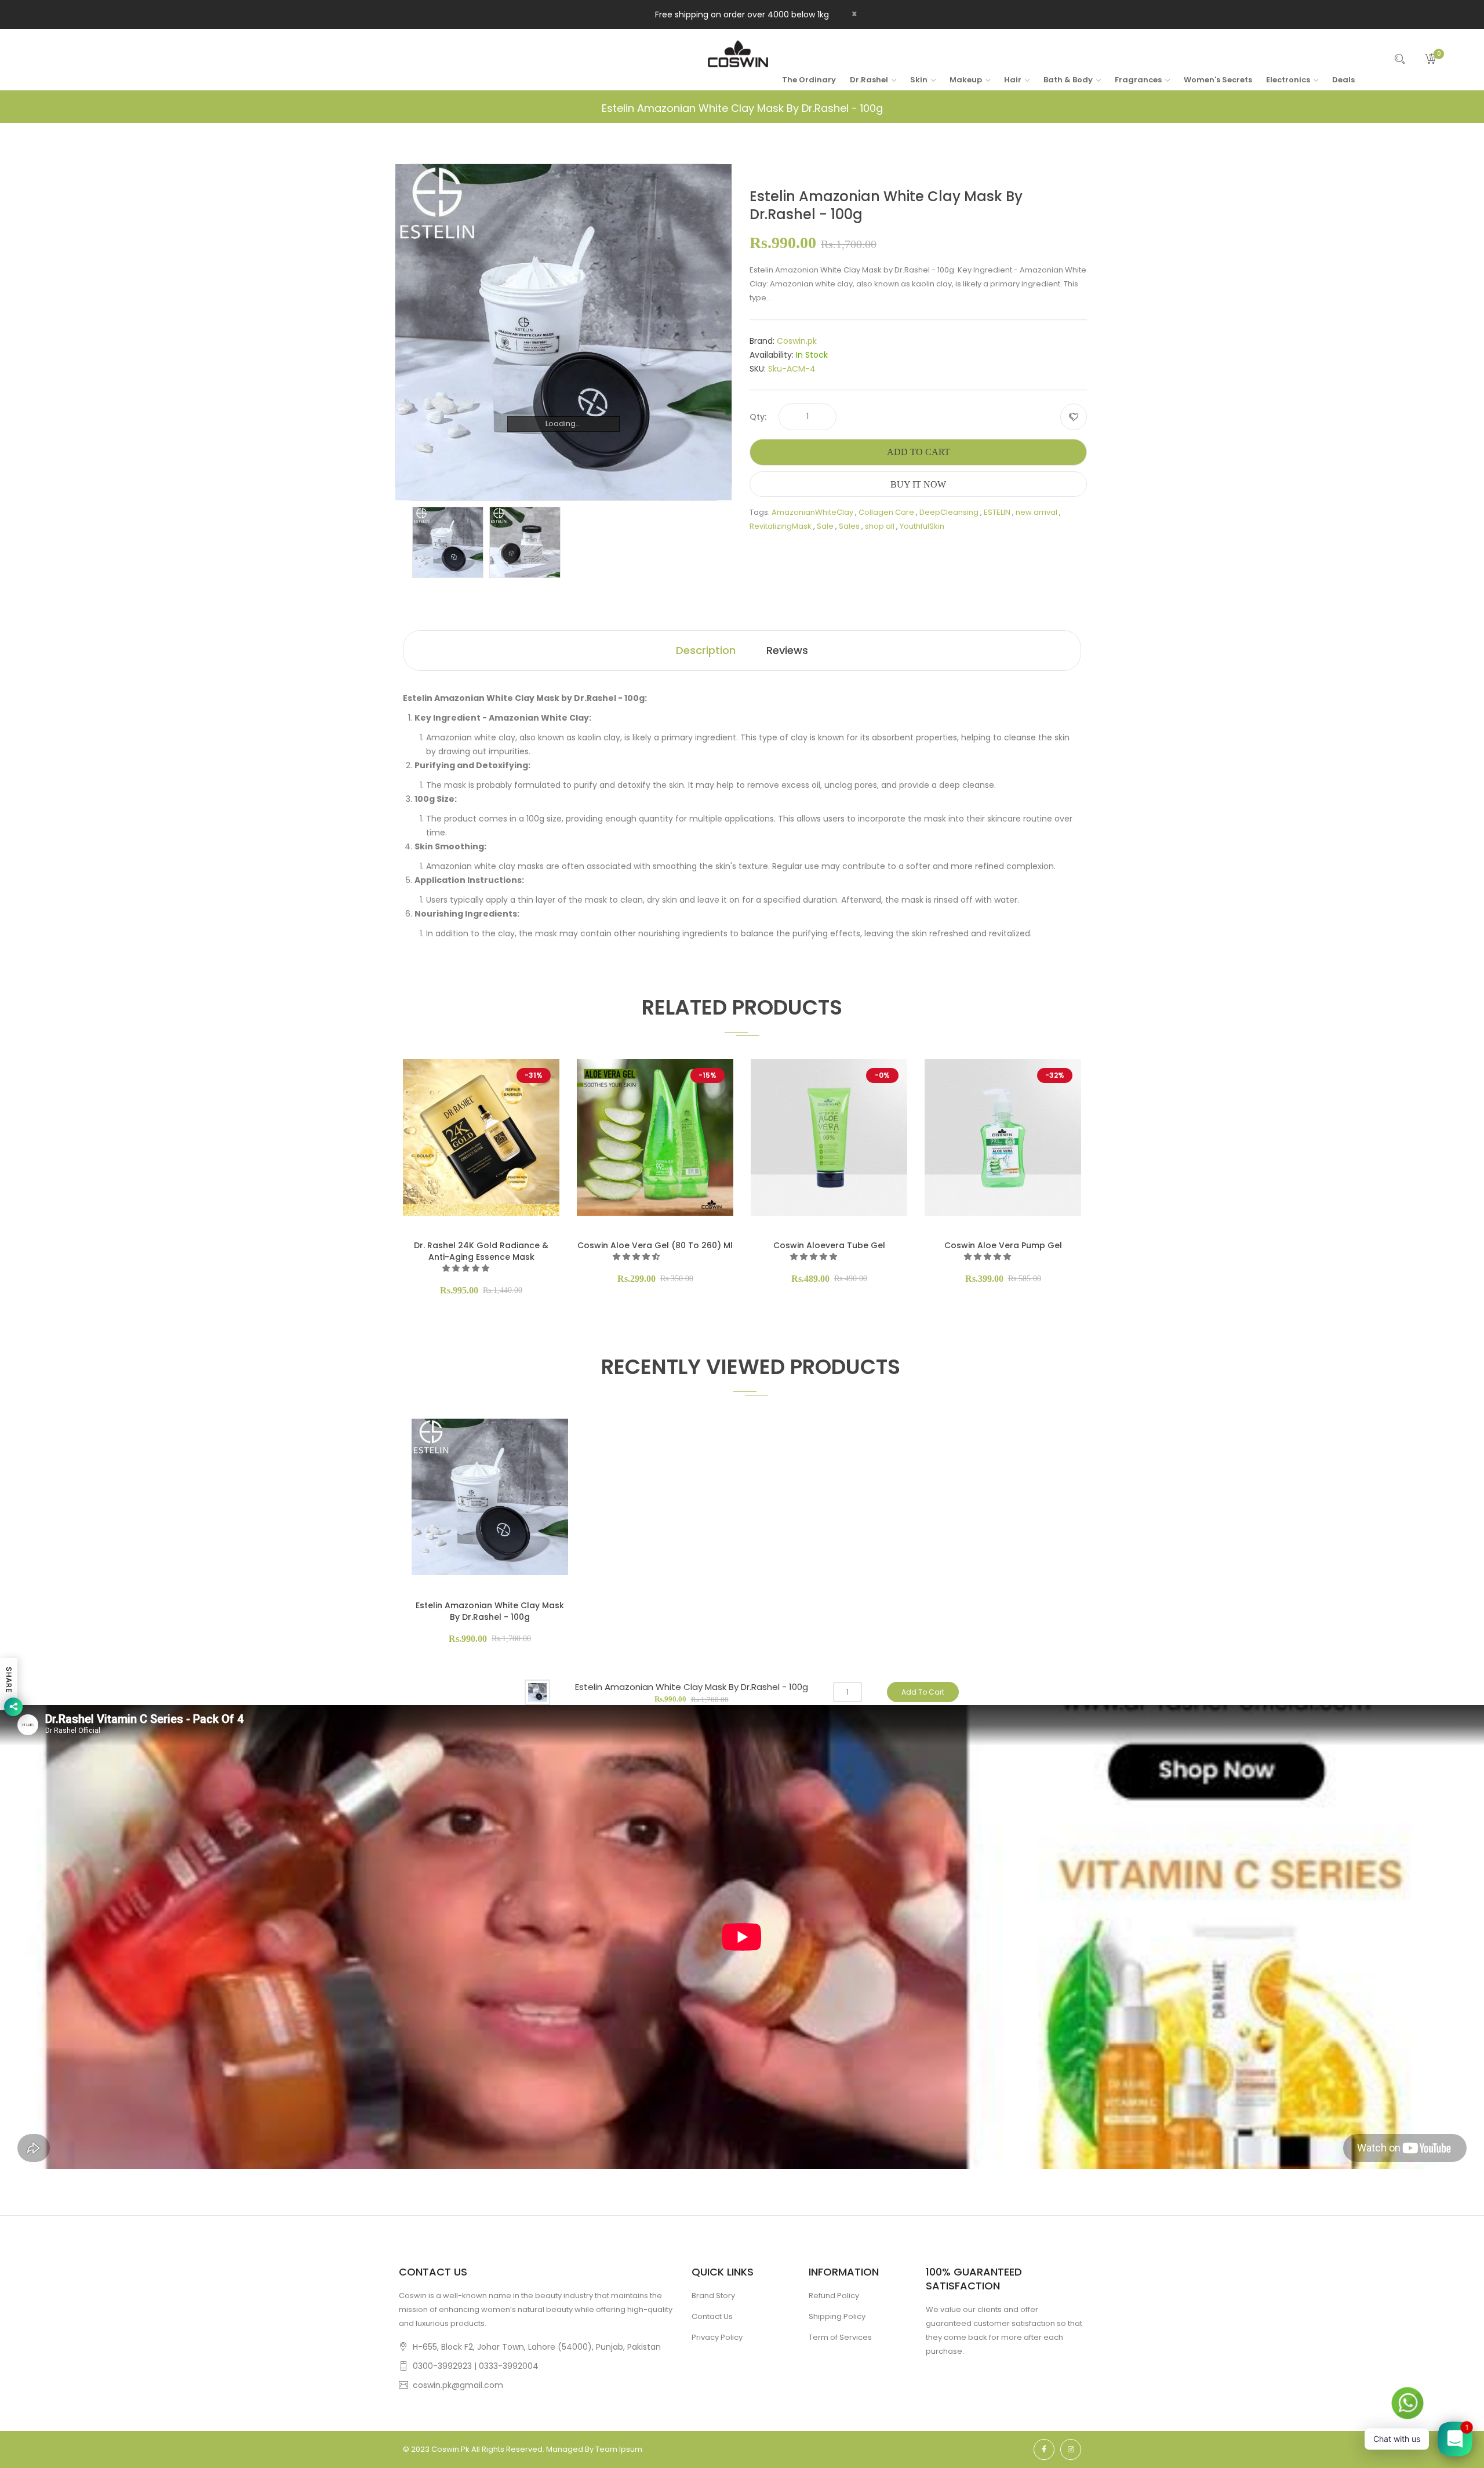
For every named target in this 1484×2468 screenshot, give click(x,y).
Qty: (758, 417)
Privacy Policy (717, 2337)
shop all (880, 526)
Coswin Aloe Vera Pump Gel (1003, 1245)
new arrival (1036, 512)
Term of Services (840, 2337)
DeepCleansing (949, 512)
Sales (849, 526)
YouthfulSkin (922, 526)
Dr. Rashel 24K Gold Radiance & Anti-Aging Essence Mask (481, 1251)
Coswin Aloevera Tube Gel (829, 1245)
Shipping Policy (837, 2316)
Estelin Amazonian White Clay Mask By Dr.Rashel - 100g (490, 1611)
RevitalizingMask (781, 526)
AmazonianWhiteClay (812, 512)
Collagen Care (886, 512)
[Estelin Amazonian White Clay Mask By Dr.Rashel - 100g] (448, 542)
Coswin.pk (797, 341)
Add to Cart (919, 452)
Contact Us (712, 2316)
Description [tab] (706, 650)
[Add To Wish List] (1074, 417)
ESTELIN (997, 512)
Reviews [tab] (787, 650)
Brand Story (713, 2296)
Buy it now (918, 484)
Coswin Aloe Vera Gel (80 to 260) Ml (655, 1245)
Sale (825, 526)
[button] (467, 1268)
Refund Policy (834, 2296)
